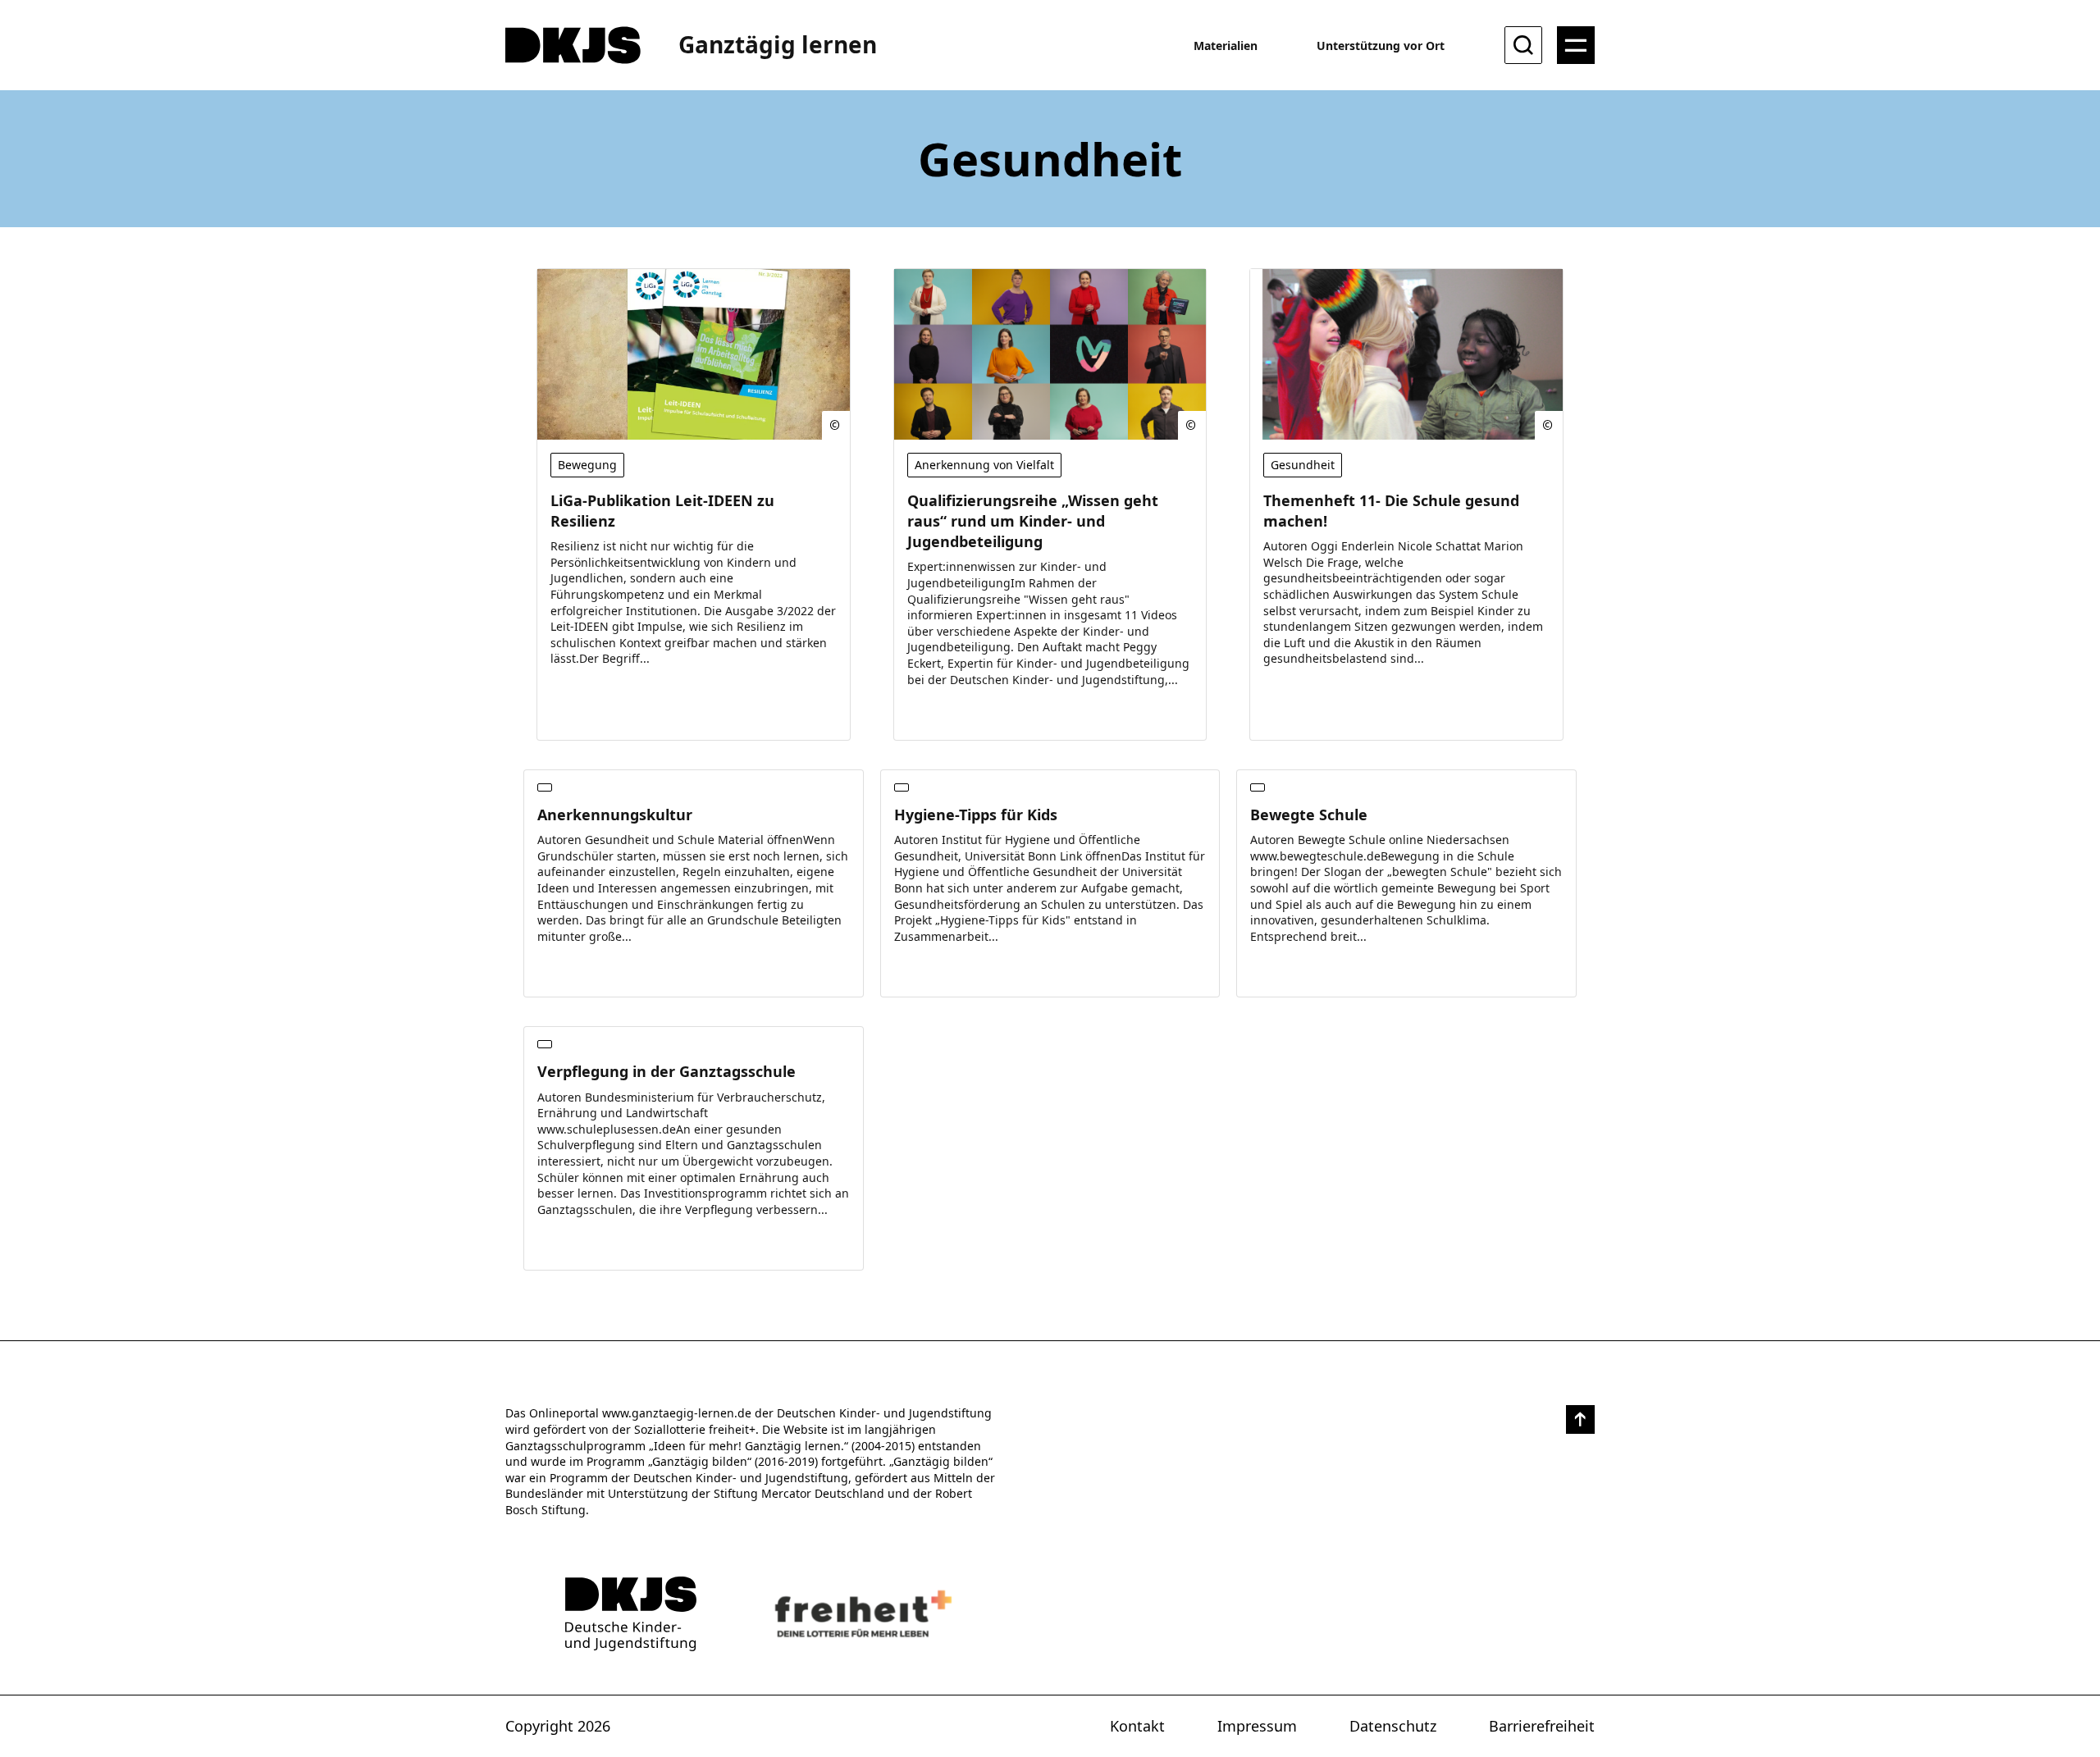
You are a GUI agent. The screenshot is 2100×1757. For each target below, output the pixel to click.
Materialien (1226, 46)
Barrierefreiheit (1542, 1726)
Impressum (1257, 1726)
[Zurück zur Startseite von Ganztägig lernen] (631, 1614)
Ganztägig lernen (778, 44)
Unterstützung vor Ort (1381, 46)
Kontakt (1137, 1726)
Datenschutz (1393, 1726)
